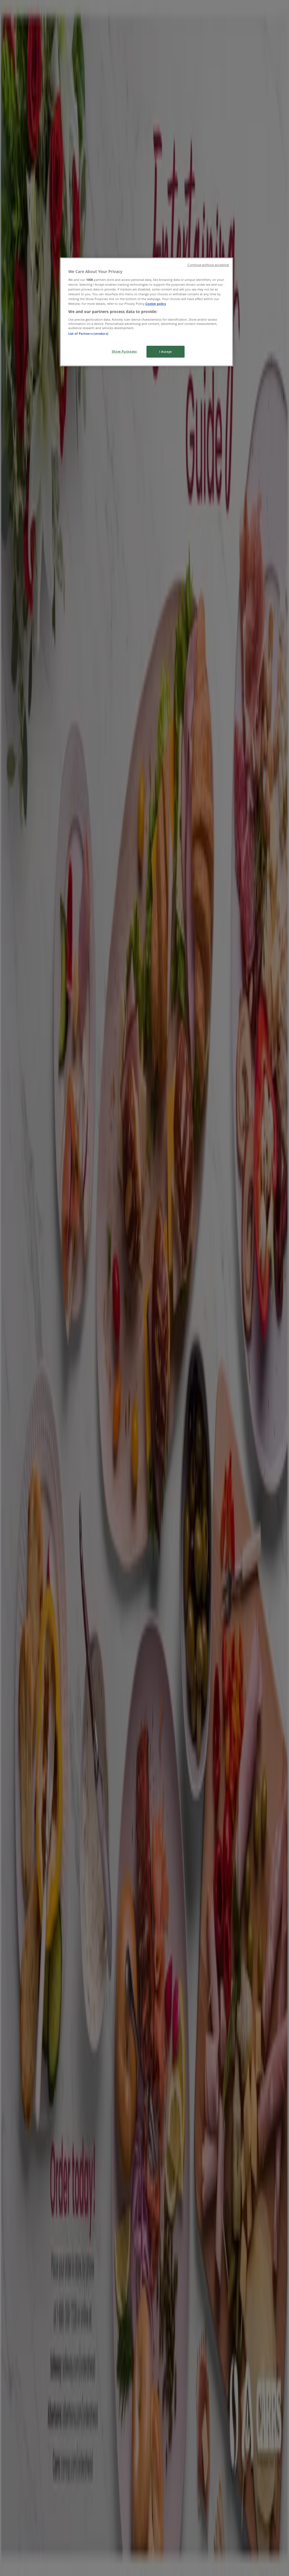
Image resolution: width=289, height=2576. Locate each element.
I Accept (166, 352)
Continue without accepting (208, 265)
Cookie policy (156, 304)
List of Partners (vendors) (88, 333)
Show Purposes (124, 351)
